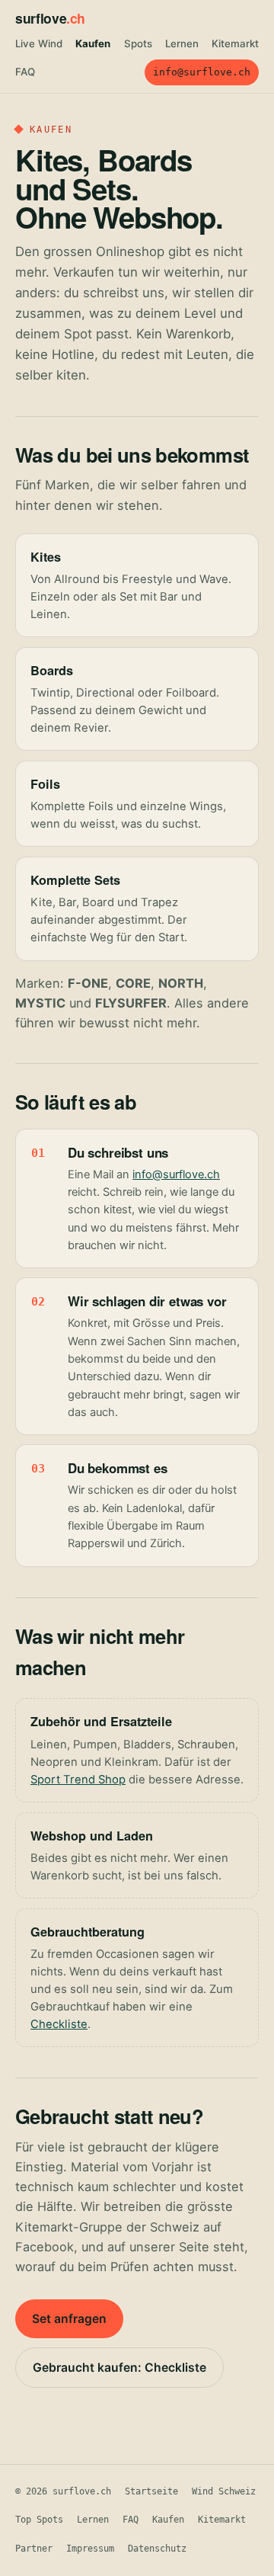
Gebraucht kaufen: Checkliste (119, 2368)
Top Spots (39, 2520)
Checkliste (59, 2024)
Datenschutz (157, 2549)
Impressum (90, 2549)
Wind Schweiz (224, 2491)
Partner (34, 2549)
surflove (50, 18)
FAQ (25, 72)
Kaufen (93, 43)
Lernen (182, 43)
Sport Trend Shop (78, 1780)
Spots (138, 43)
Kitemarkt (235, 43)
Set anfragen (69, 2319)
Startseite (151, 2491)
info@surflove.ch (202, 72)
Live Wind (39, 43)
